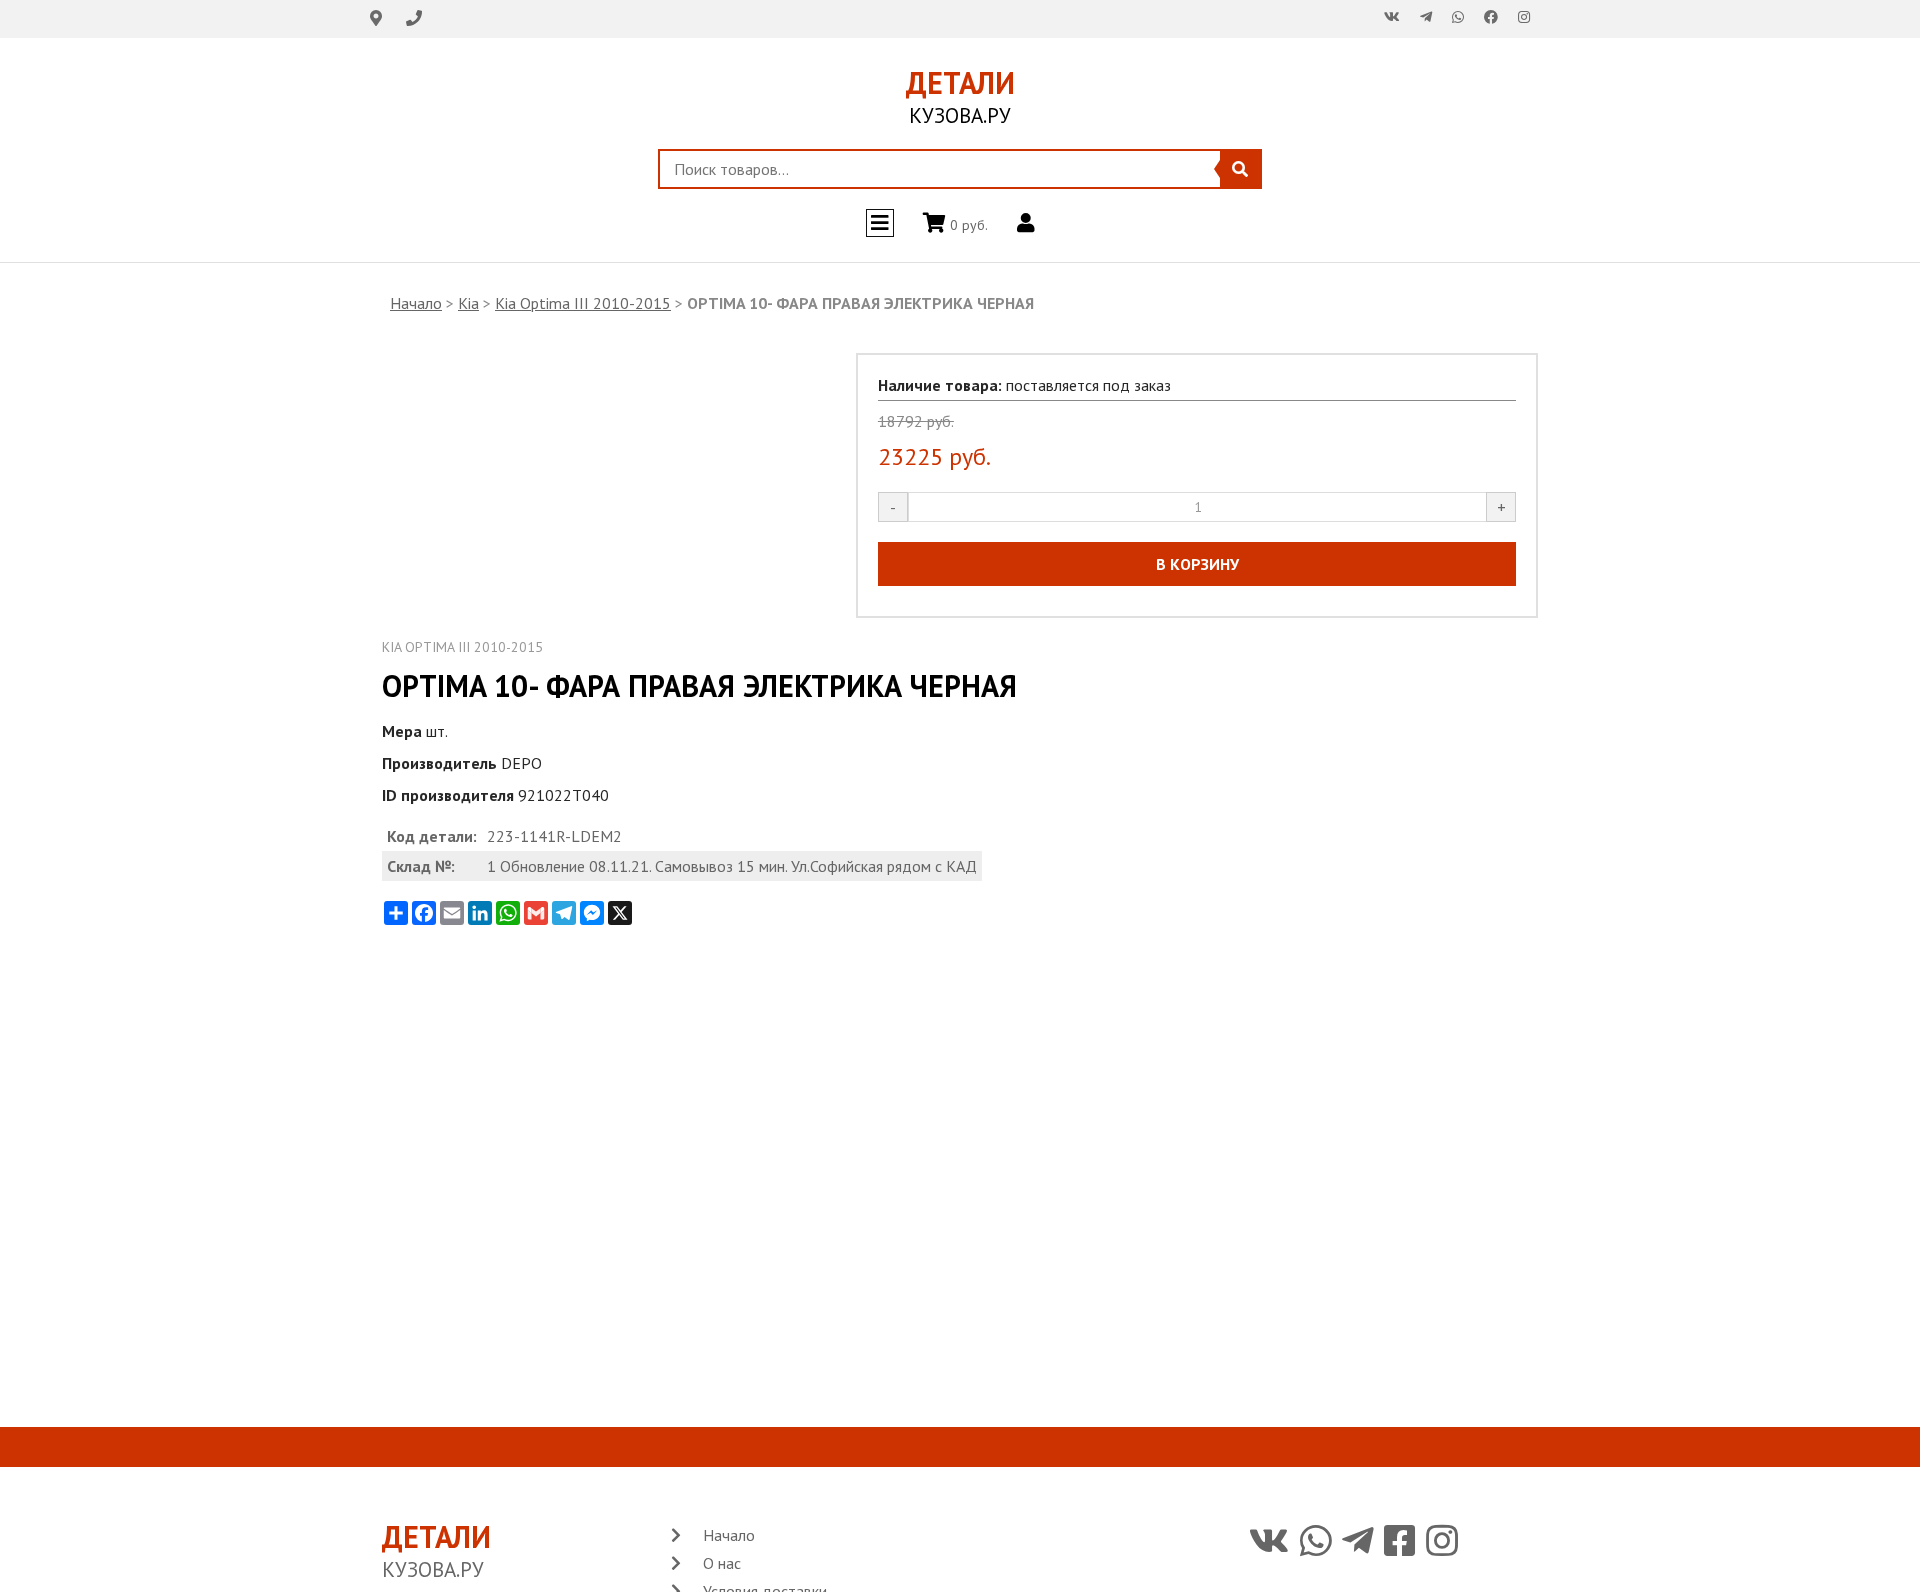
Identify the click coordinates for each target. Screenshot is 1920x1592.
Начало (416, 303)
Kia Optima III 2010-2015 (583, 303)
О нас (722, 1563)
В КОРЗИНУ (1197, 564)
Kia (468, 303)
